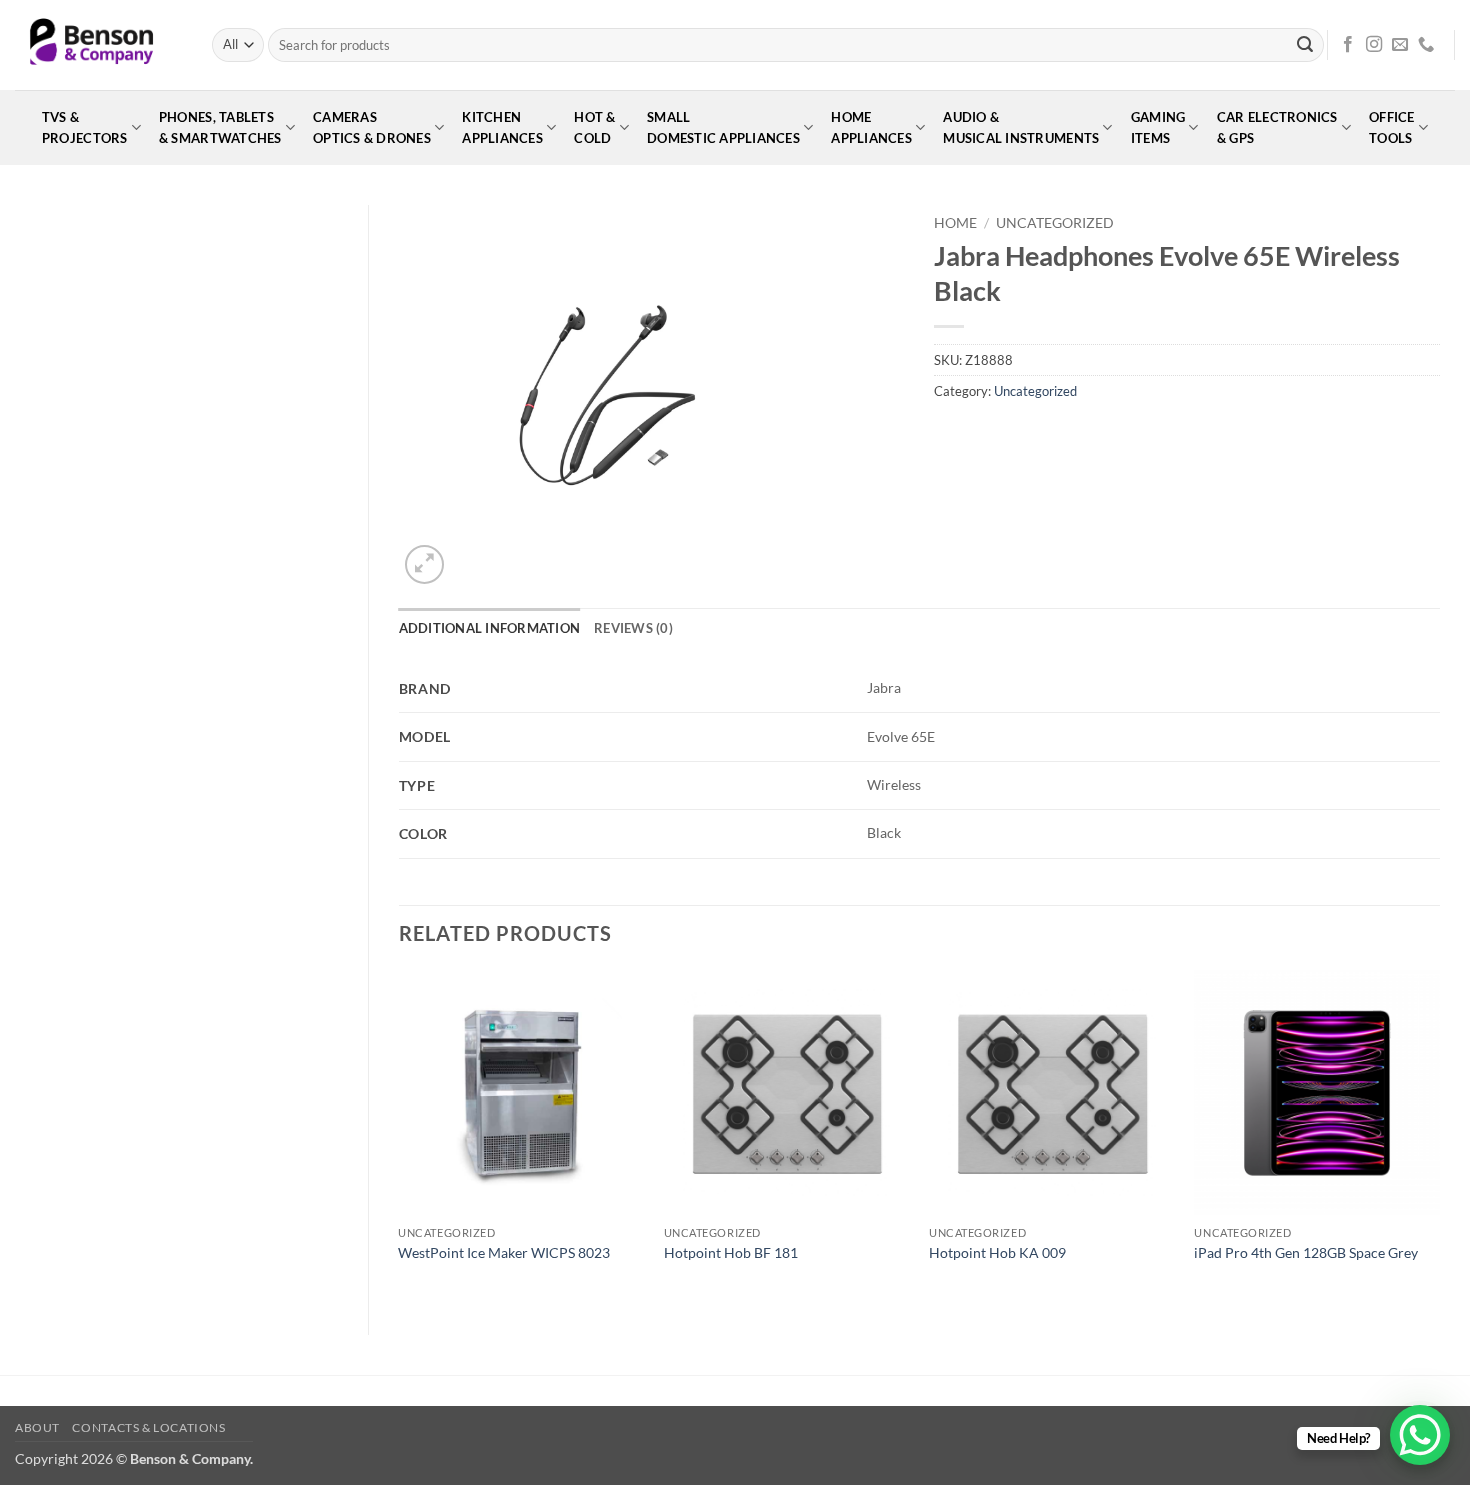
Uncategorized (1055, 223)
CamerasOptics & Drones (372, 127)
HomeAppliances (871, 127)
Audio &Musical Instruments (1021, 127)
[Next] (1439, 1136)
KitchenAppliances (502, 127)
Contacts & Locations (148, 1427)
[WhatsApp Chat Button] (1420, 1435)
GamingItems (1158, 127)
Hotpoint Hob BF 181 (731, 1252)
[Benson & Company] (98, 45)
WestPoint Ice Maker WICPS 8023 (504, 1252)
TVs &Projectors (85, 127)
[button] (424, 564)
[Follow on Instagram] (1374, 45)
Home (955, 223)
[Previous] (400, 1136)
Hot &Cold (594, 127)
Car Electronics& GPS (1277, 127)
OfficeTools (1392, 127)
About (37, 1427)
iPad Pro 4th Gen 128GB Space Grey (1306, 1252)
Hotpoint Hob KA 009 (997, 1252)
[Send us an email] (1400, 45)
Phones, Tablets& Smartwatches (220, 127)
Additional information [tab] (490, 628)
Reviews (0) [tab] (633, 628)
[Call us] (1426, 45)
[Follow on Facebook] (1348, 45)
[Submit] (1305, 45)
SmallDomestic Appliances (723, 127)
